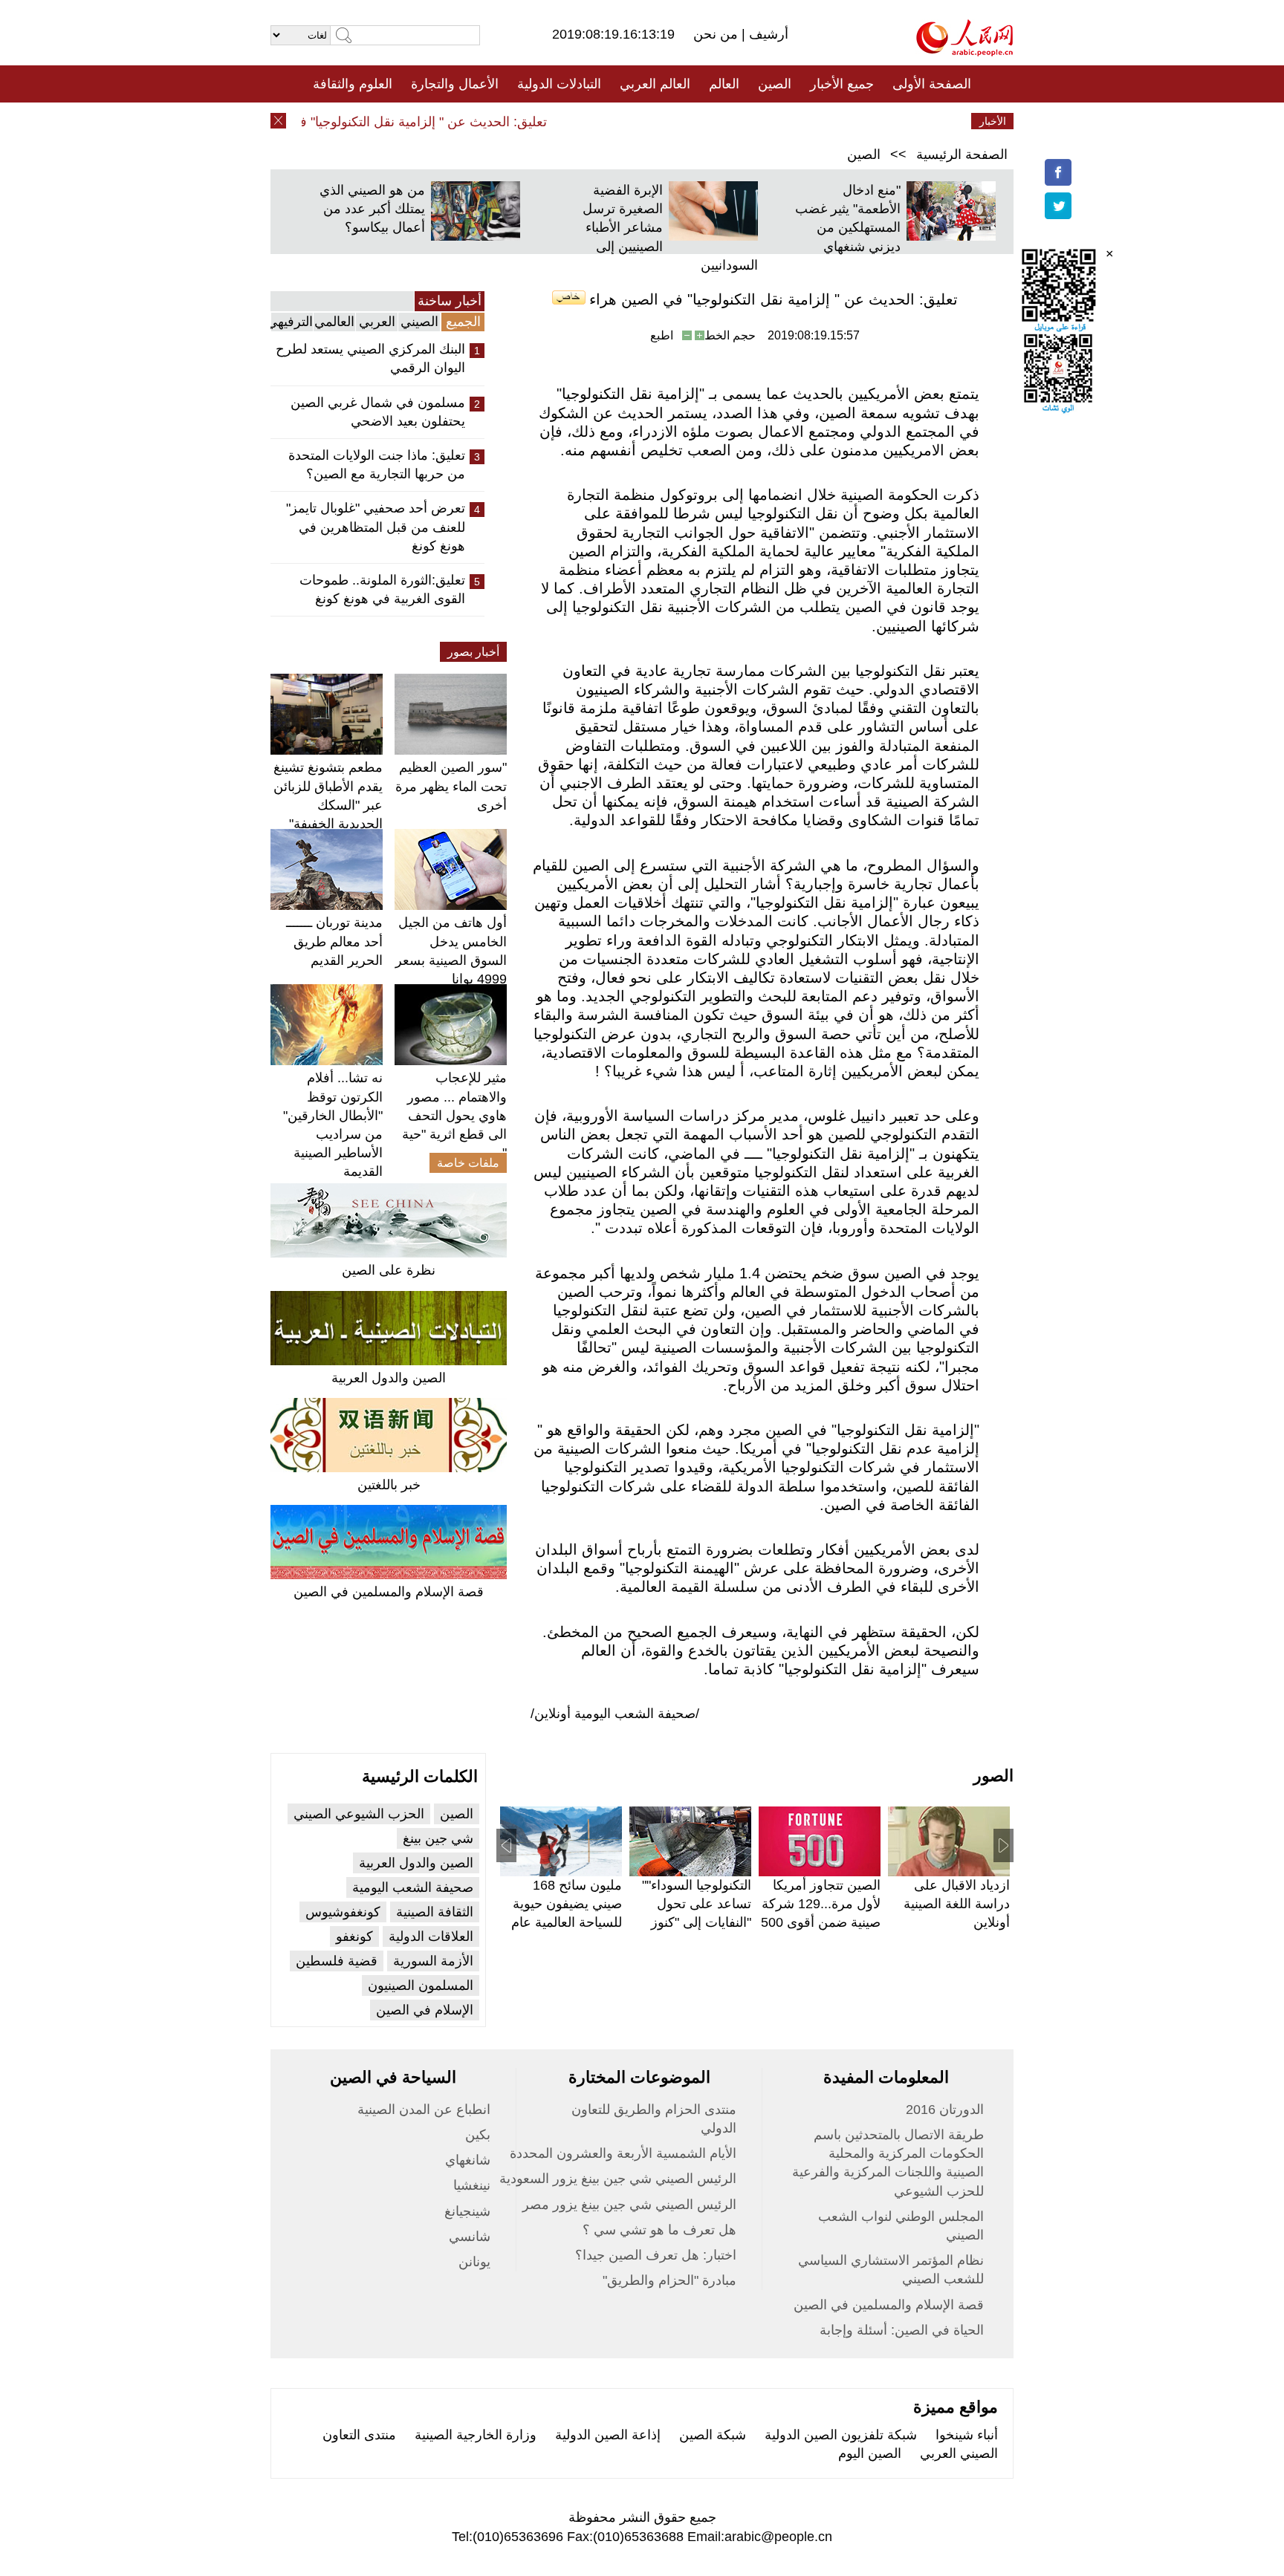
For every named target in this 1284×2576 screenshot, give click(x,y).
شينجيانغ (467, 2211)
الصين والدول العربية (389, 1378)
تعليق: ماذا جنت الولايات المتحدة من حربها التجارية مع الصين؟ (377, 465)
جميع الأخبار (842, 84)
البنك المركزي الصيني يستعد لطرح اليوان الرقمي (370, 358)
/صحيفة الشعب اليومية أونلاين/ (615, 1714)
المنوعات (695, 121)
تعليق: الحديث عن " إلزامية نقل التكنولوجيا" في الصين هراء (414, 122)
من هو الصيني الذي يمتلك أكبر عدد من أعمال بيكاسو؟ (372, 209)
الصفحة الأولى (932, 84)
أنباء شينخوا (967, 2435)
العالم (724, 84)
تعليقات (631, 121)
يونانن (474, 2262)
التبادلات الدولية (559, 84)
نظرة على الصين (389, 1270)
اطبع (662, 335)
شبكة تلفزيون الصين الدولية (841, 2435)
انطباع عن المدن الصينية (424, 2110)
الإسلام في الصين (425, 2010)
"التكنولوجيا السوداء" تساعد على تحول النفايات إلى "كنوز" (697, 1904)
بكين (478, 2135)
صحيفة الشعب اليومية (413, 1887)
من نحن (717, 34)
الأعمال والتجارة (455, 84)
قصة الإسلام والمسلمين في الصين (389, 1592)
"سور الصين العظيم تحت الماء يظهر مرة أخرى (451, 786)
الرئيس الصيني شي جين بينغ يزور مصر (629, 2205)
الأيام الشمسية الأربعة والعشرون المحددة (623, 2153)
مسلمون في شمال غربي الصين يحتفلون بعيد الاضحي (378, 412)
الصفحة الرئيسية (962, 155)
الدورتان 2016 (945, 2110)
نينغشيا (472, 2185)
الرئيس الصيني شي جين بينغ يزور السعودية (618, 2179)
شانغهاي (468, 2160)
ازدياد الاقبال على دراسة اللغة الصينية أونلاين (957, 1904)
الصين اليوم (870, 2453)
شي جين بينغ (438, 1838)
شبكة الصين (713, 2435)
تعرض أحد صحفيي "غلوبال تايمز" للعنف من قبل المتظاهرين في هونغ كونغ (376, 527)
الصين (775, 84)
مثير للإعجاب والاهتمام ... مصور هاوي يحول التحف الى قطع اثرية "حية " (454, 1115)
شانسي (470, 2237)
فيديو (578, 121)
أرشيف (767, 34)
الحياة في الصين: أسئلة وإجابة (902, 2330)
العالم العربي (655, 84)
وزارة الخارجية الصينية (476, 2435)
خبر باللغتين (389, 1485)
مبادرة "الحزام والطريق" (669, 2280)
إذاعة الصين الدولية (608, 2435)
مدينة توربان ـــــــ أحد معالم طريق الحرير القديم (334, 941)
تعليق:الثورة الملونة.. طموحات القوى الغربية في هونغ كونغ (382, 589)
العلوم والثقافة (353, 84)
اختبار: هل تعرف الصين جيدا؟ (656, 2255)
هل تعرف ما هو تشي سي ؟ (659, 2230)
